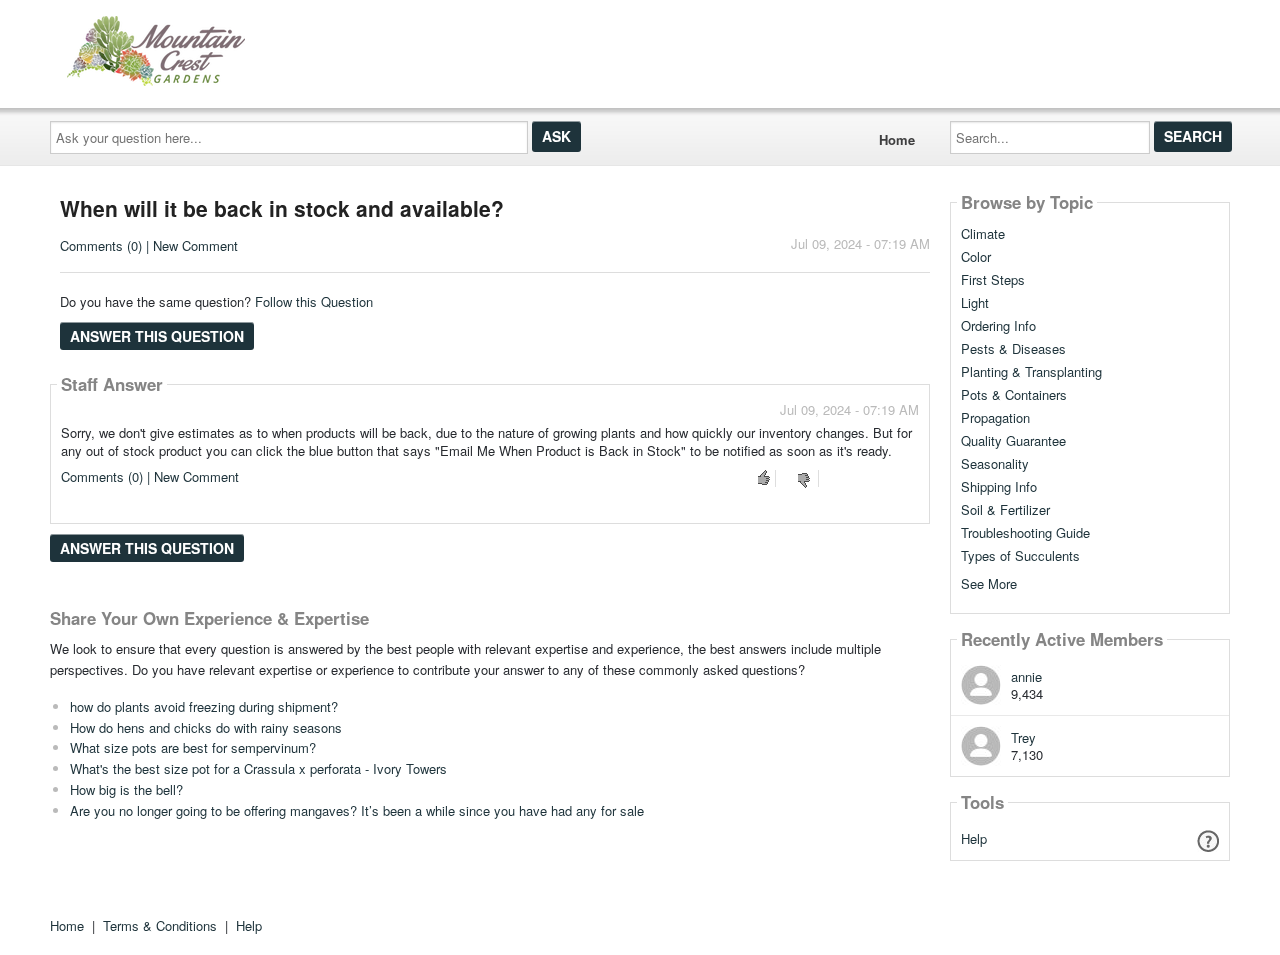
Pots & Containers (1014, 395)
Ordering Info (998, 326)
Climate (983, 234)
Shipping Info (999, 487)
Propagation (995, 418)
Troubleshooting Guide (1025, 533)
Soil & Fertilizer (1005, 510)
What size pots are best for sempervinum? (193, 747)
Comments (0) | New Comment (149, 245)
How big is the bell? (126, 789)
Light (975, 303)
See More (989, 582)
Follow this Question (314, 301)
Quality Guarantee (1013, 441)
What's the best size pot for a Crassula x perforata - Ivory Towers (258, 768)
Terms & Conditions (160, 925)
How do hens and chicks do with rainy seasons (206, 727)
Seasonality (995, 464)
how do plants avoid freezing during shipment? (204, 706)
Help (974, 838)
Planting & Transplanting (1031, 372)
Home (897, 139)
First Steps (993, 280)
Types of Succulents (1020, 556)
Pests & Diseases (1013, 349)
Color (976, 257)
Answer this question (157, 336)
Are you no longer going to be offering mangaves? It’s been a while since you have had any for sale (357, 810)
